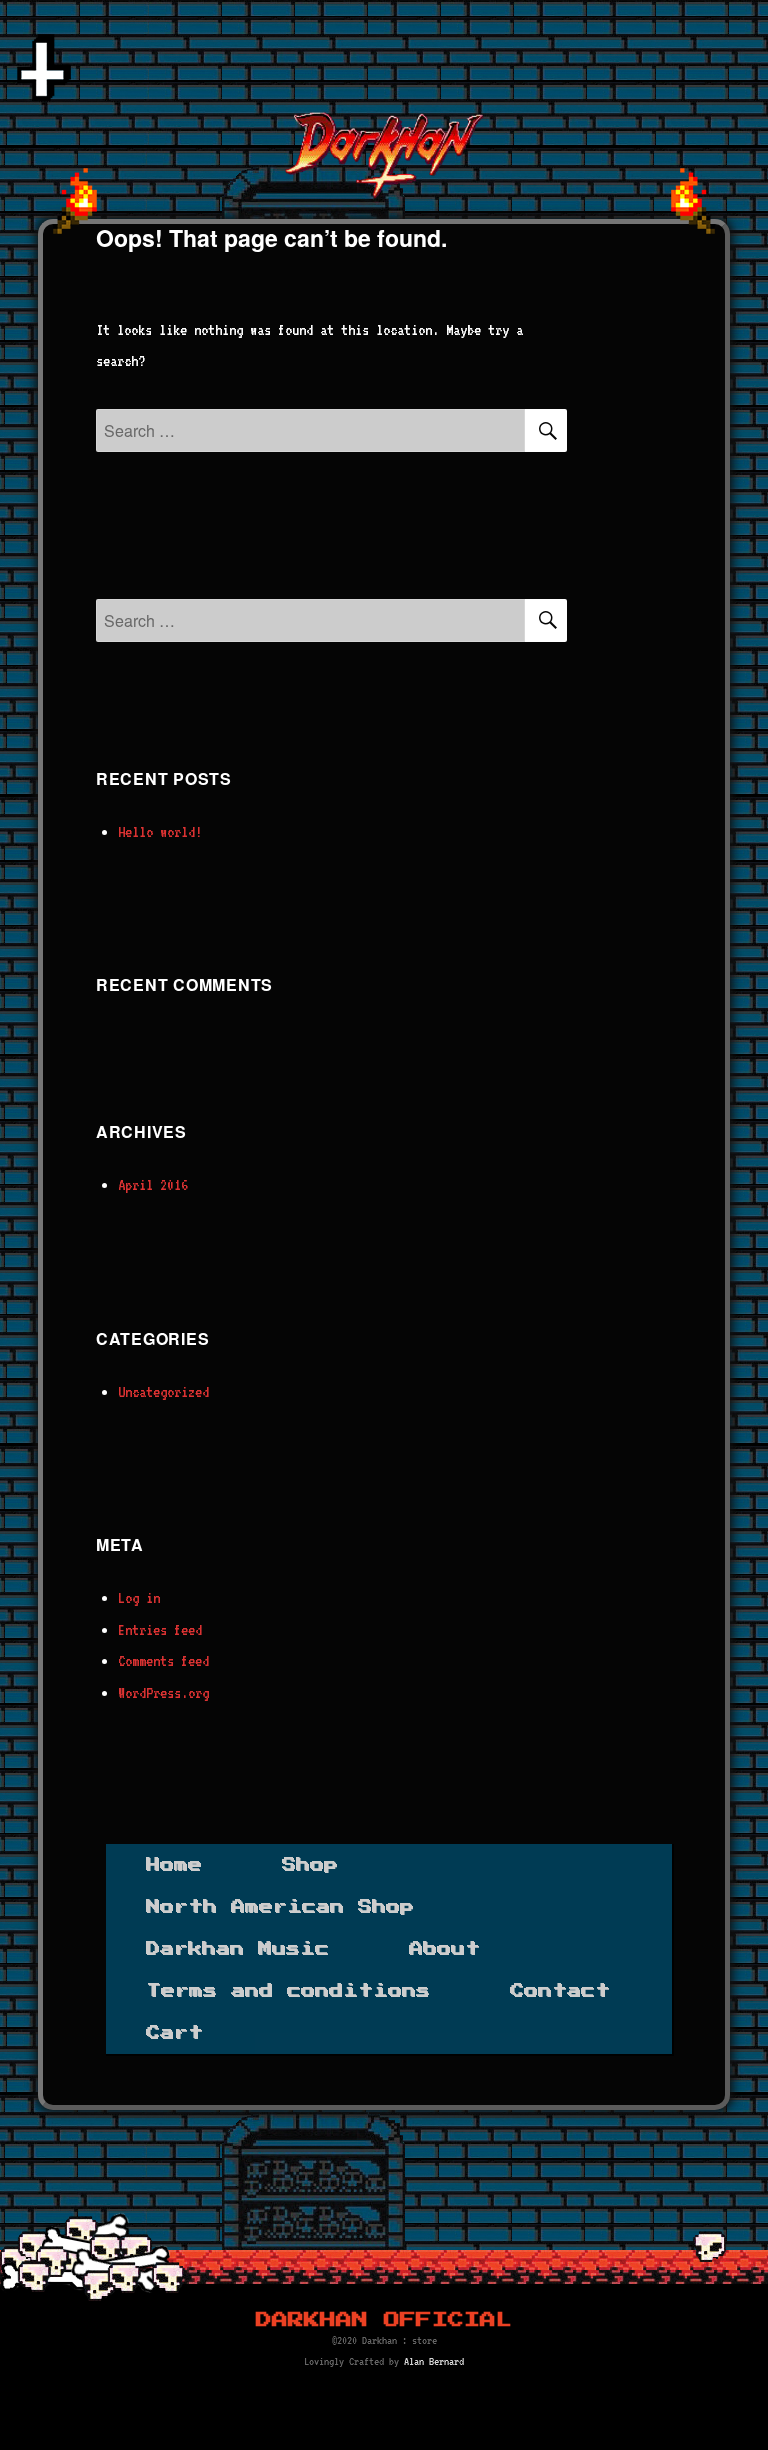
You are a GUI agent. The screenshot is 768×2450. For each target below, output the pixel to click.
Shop (310, 1865)
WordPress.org (163, 1693)
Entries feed (160, 1630)
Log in (139, 1598)
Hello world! (160, 832)
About (444, 1949)
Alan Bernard (434, 2361)
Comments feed (163, 1661)
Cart (174, 2033)
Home (174, 1865)
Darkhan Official (384, 2320)
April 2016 (153, 1185)
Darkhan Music (237, 1949)
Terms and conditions (288, 1991)
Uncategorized (163, 1392)
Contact (560, 1991)
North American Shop (280, 1907)
